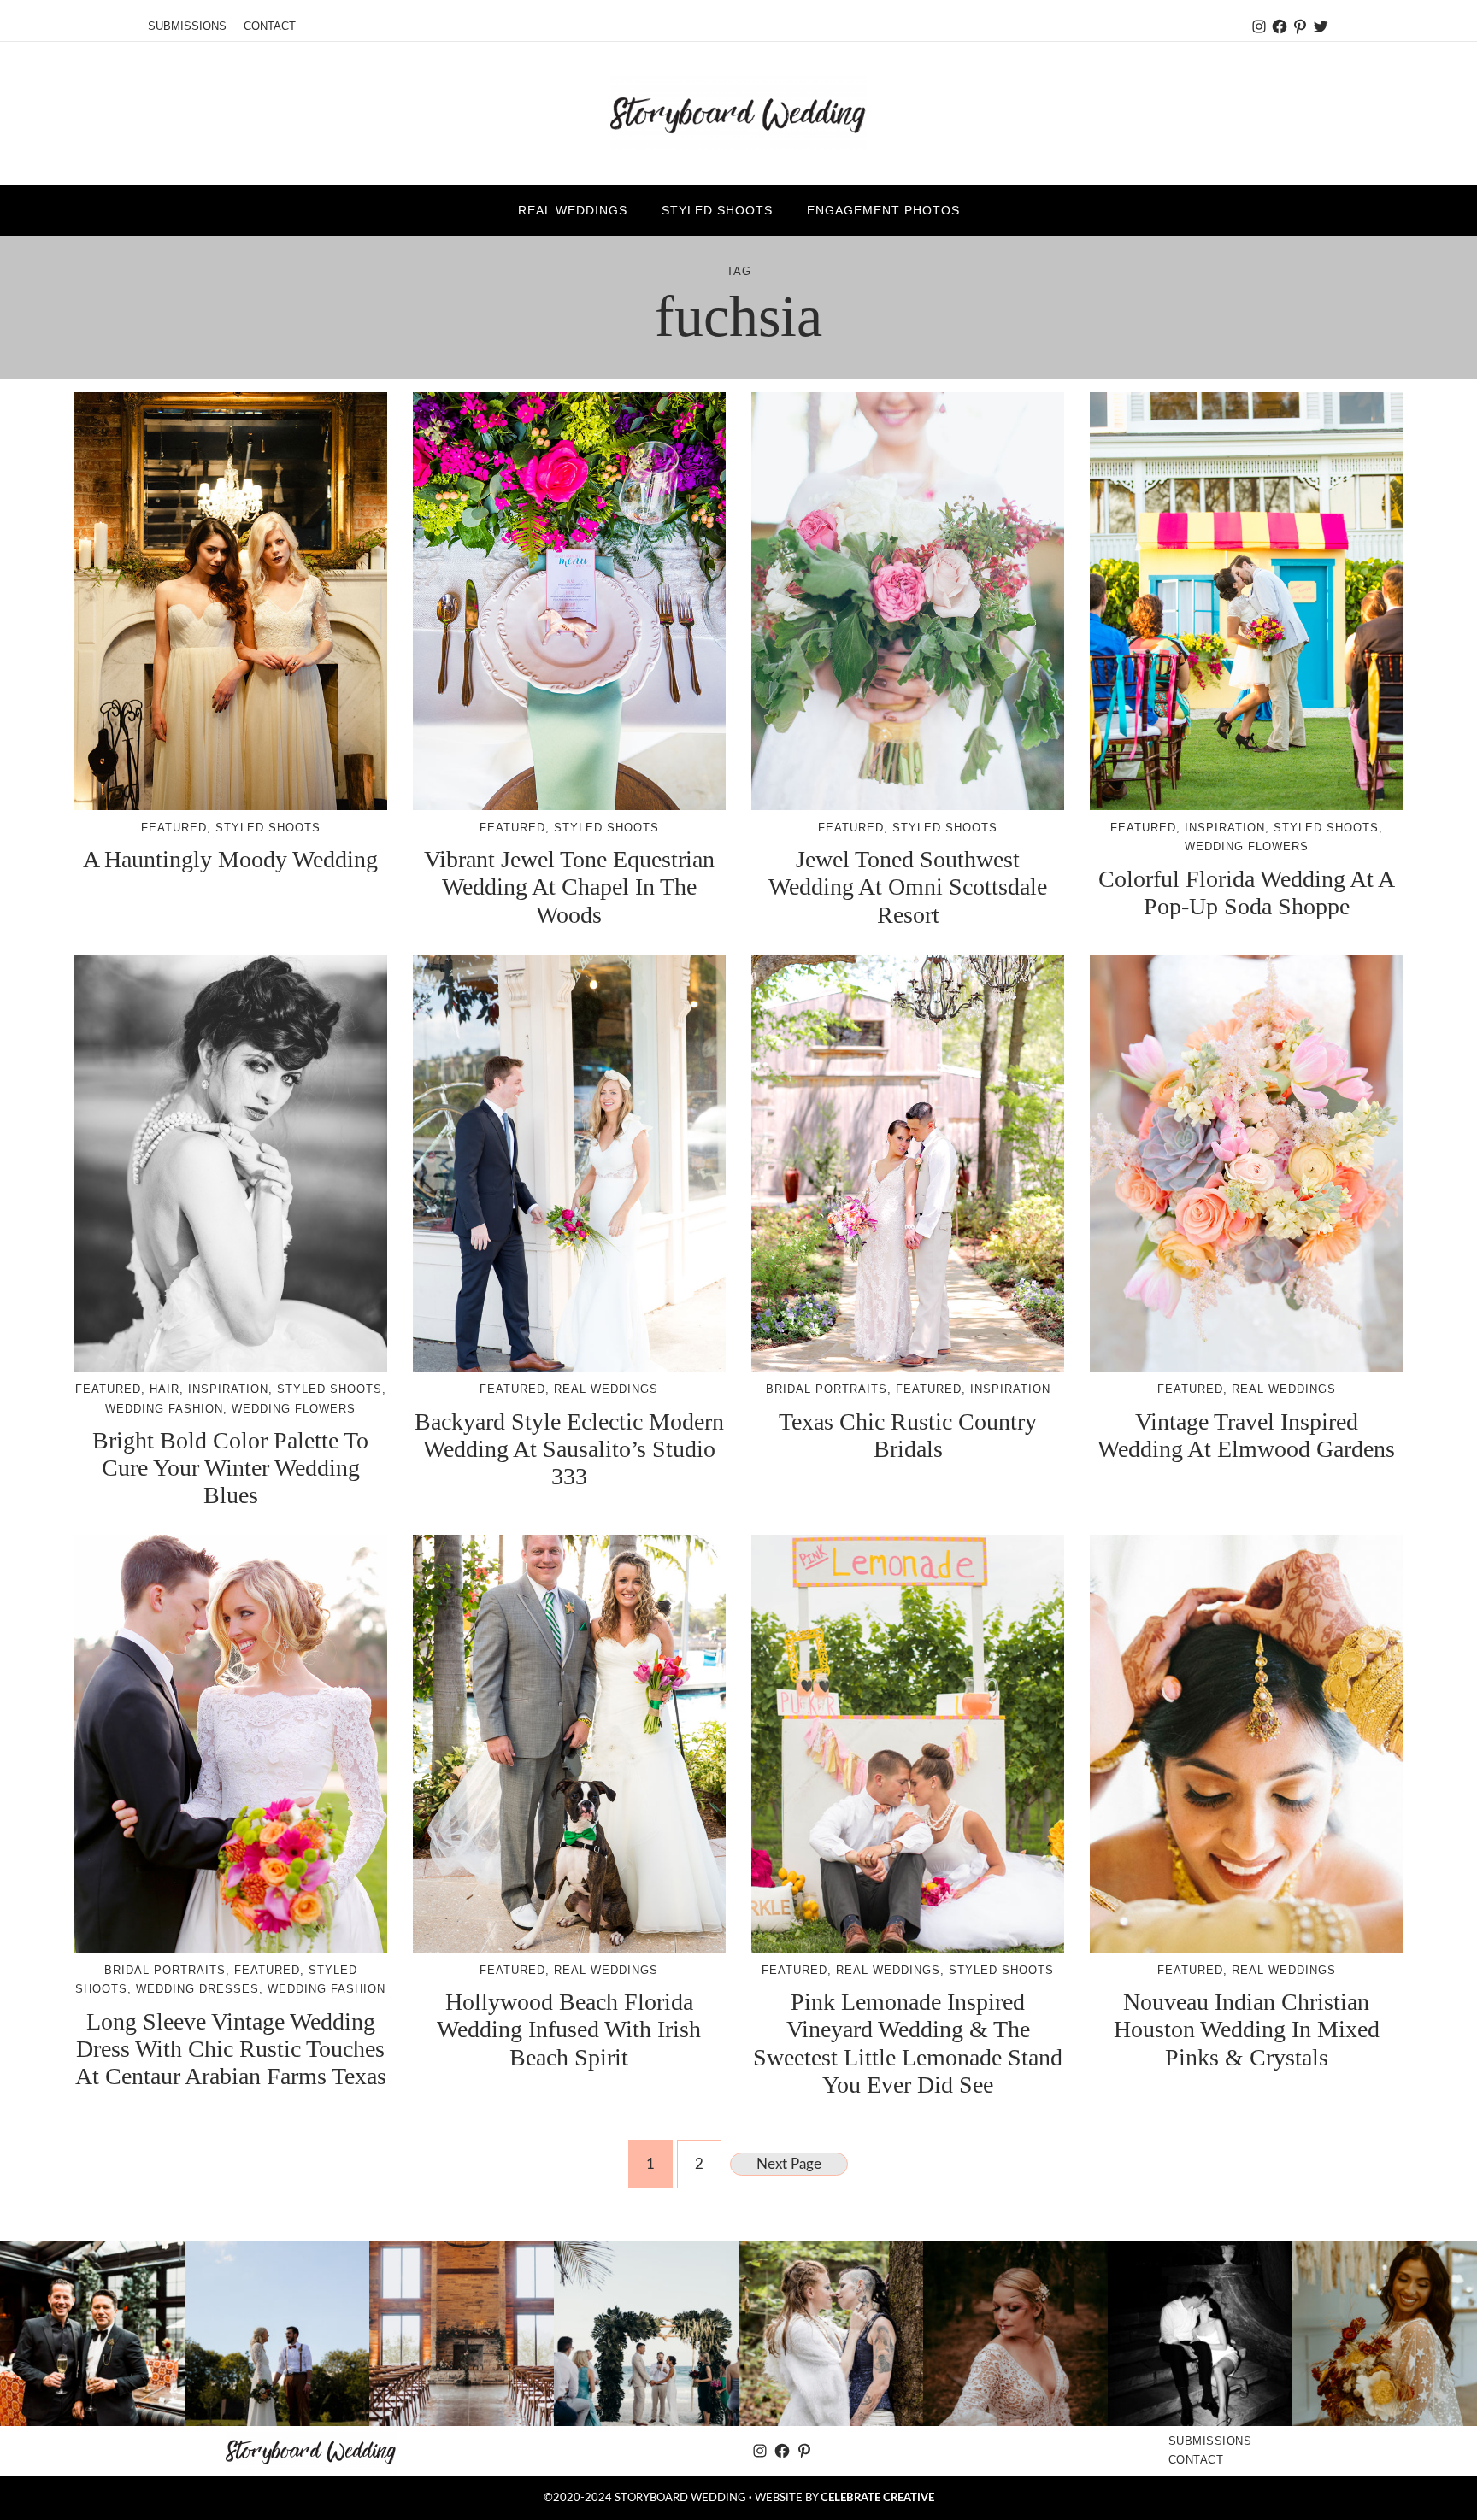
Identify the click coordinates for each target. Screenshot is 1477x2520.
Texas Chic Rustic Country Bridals (908, 1435)
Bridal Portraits (827, 1389)
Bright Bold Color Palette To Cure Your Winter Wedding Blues (230, 1468)
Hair (165, 1389)
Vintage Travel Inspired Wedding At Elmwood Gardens (1246, 1435)
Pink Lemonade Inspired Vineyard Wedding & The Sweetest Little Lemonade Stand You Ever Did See (908, 2043)
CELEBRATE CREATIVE (877, 2498)
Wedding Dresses (197, 1989)
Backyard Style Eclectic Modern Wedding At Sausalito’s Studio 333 (569, 1449)
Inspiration (1225, 828)
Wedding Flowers (1247, 846)
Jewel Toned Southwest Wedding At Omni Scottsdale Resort (908, 887)
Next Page (789, 2164)
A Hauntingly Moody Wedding (230, 859)
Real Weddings (606, 1389)
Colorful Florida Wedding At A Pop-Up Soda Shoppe (1247, 893)
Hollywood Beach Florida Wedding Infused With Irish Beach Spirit (569, 2029)
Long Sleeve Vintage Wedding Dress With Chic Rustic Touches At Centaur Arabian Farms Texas (231, 2049)
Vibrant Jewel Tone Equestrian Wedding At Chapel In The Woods (569, 887)
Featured (174, 828)
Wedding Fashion (164, 1409)
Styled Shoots (268, 828)
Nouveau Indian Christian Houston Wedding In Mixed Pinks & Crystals (1247, 2029)
